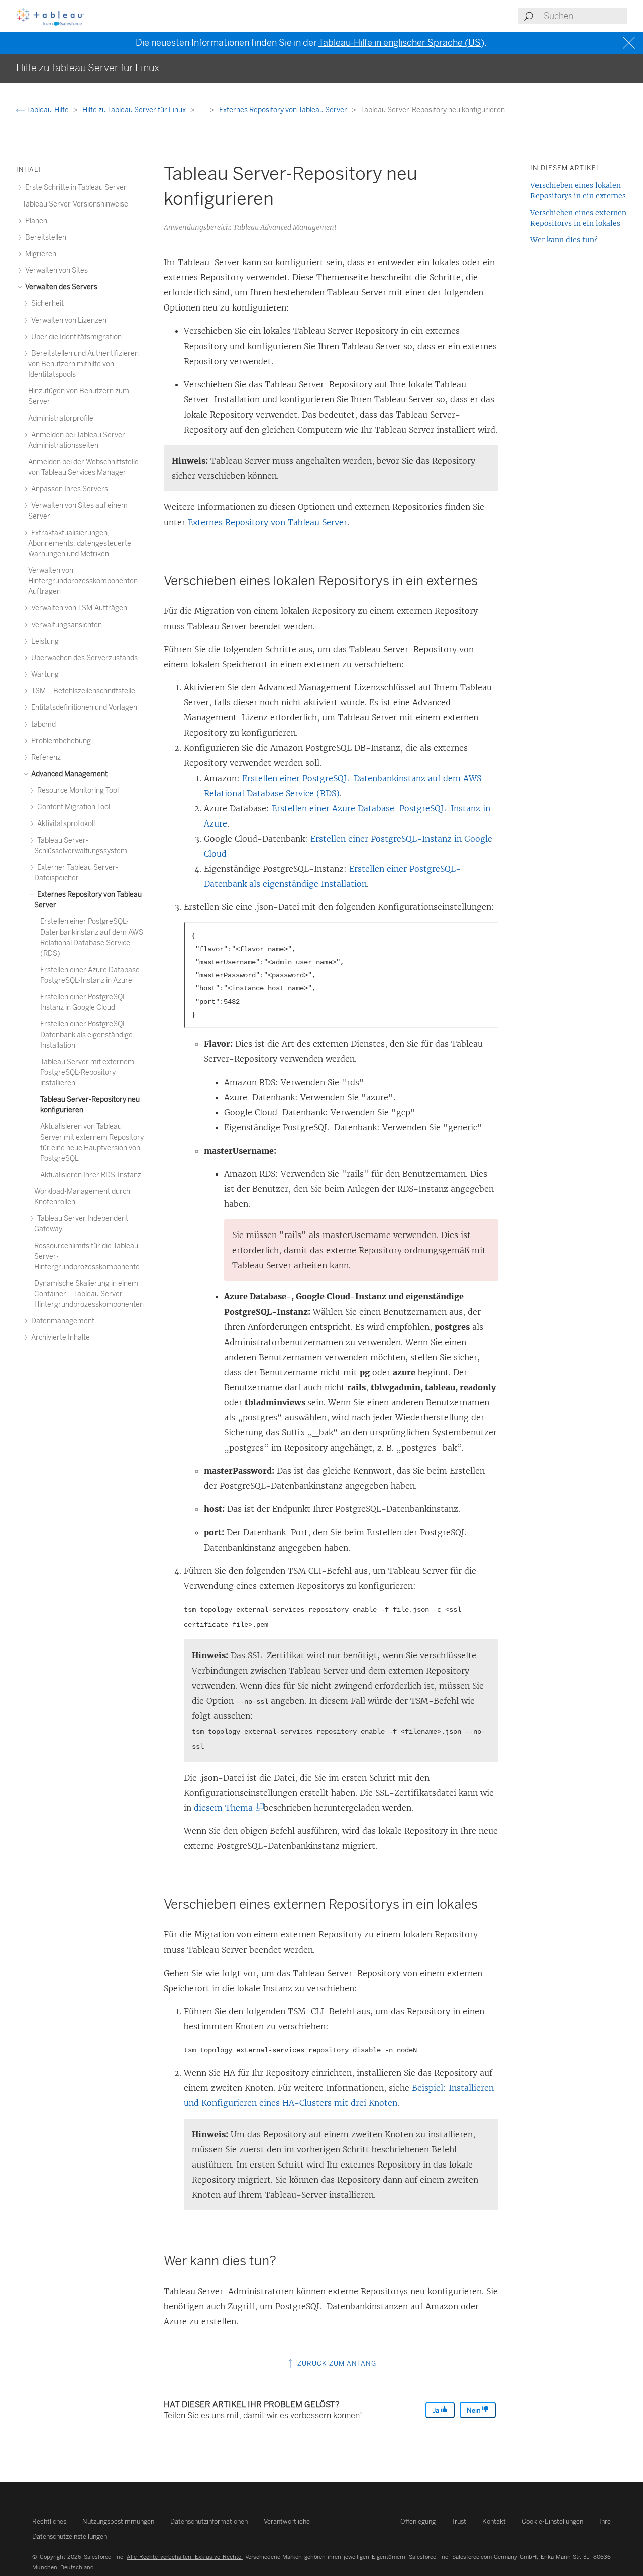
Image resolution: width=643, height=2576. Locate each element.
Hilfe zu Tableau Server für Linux (135, 110)
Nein (474, 2410)
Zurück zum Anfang (336, 2364)
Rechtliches (49, 2521)
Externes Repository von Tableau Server (284, 110)
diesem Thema (227, 1808)
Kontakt (494, 2521)
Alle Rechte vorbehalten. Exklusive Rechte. (185, 2557)
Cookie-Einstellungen (553, 2521)
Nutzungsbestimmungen (118, 2521)
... (203, 110)
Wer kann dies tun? (564, 240)
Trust (459, 2521)
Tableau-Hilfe (48, 110)
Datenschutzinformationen (209, 2521)
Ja (437, 2410)
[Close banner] (630, 43)
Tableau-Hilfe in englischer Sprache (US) (401, 43)
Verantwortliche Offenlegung (350, 2521)
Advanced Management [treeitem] (69, 774)
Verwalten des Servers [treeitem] (61, 287)
